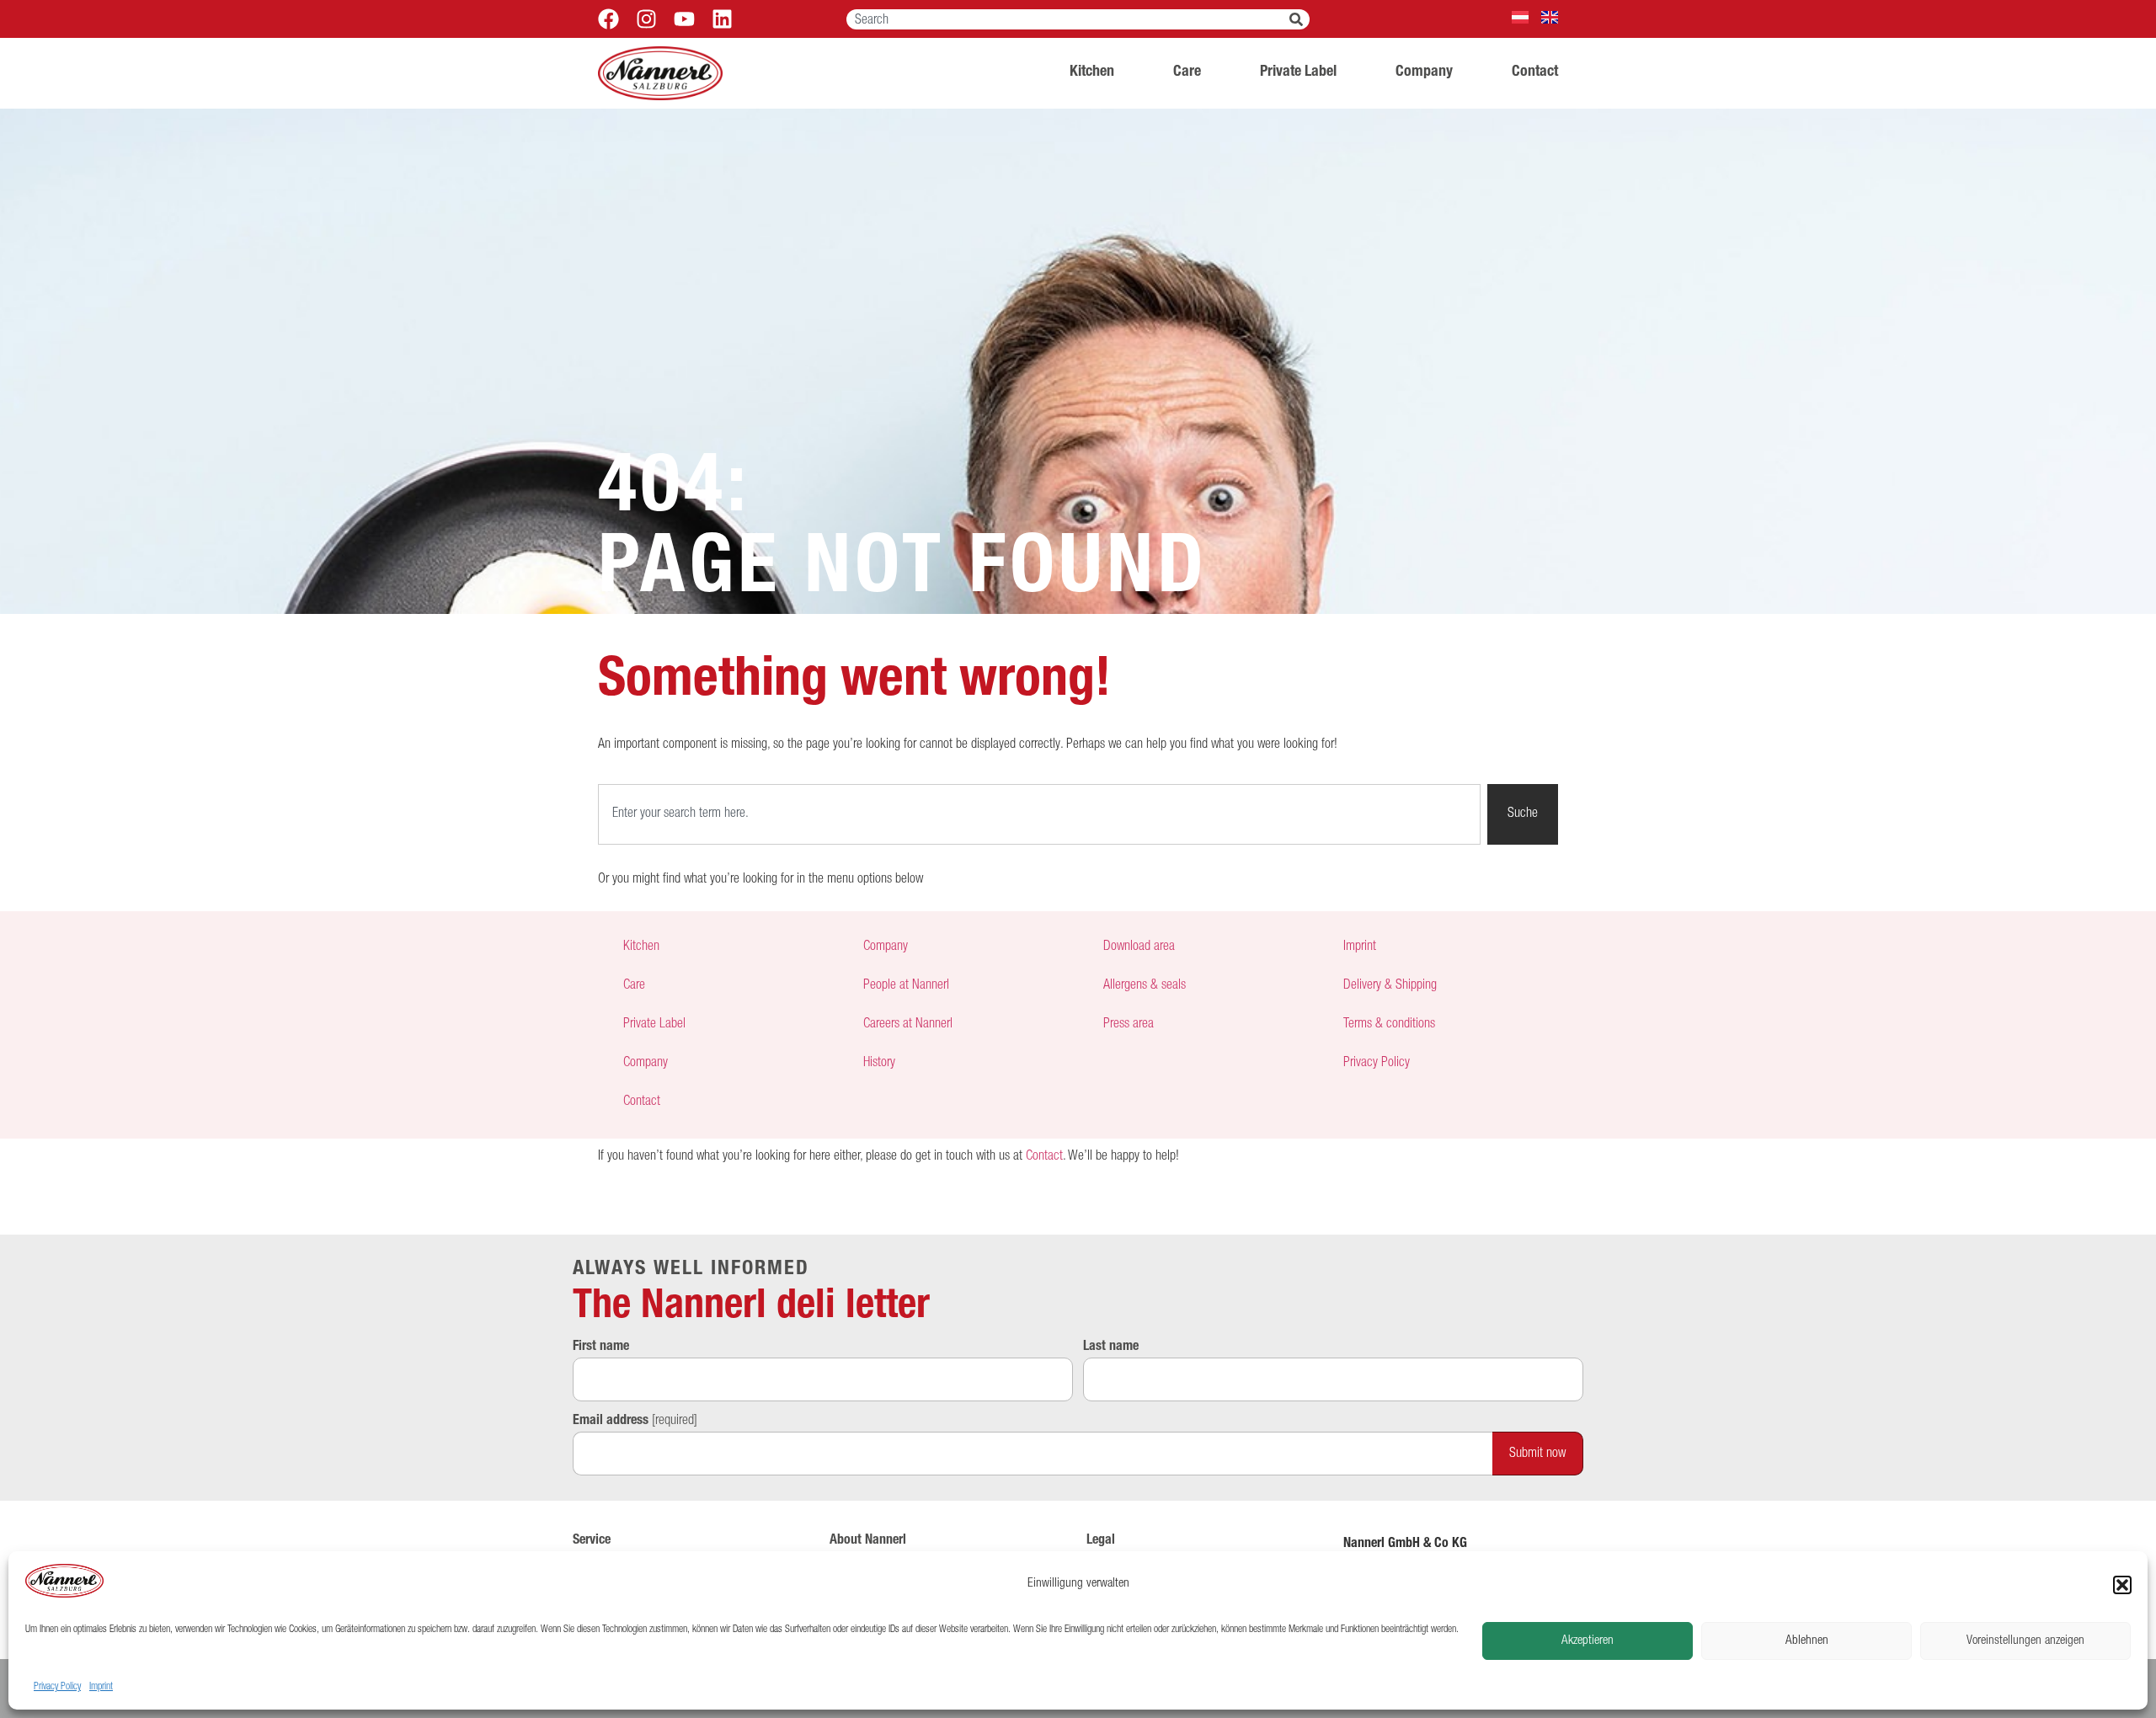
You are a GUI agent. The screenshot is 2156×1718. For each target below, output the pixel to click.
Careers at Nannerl (908, 1025)
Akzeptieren (1588, 1641)
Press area (1129, 1025)
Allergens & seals (1145, 986)
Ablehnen (1807, 1641)
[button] (2122, 1585)
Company (1424, 72)
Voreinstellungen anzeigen (2025, 1641)
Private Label (1298, 72)
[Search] (1299, 19)
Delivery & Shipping (1390, 986)
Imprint (101, 1687)
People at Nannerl (906, 986)
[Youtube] (684, 19)
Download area (1139, 947)
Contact (1535, 72)
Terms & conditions (1389, 1025)
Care (1187, 72)
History (879, 1064)
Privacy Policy (57, 1687)
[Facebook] (608, 19)
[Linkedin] (722, 19)
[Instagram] (646, 19)
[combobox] (1068, 19)
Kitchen (1092, 72)
